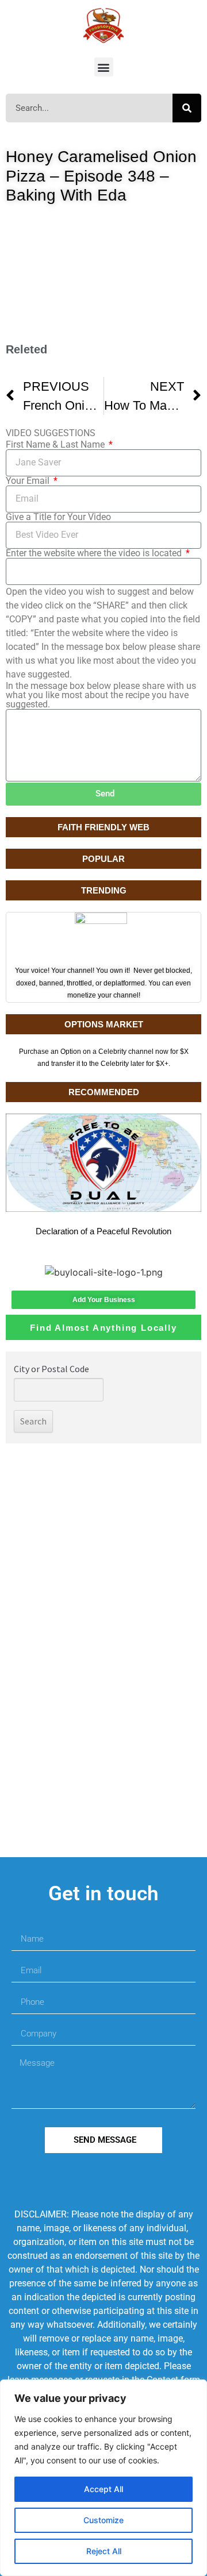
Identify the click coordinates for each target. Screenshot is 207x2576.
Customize (103, 2520)
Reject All (104, 2551)
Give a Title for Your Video (58, 517)
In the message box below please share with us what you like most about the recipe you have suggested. (101, 695)
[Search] (187, 108)
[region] (103, 2478)
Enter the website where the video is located (95, 553)
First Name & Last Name (56, 445)
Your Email (29, 481)
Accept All (103, 2489)
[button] (104, 67)
